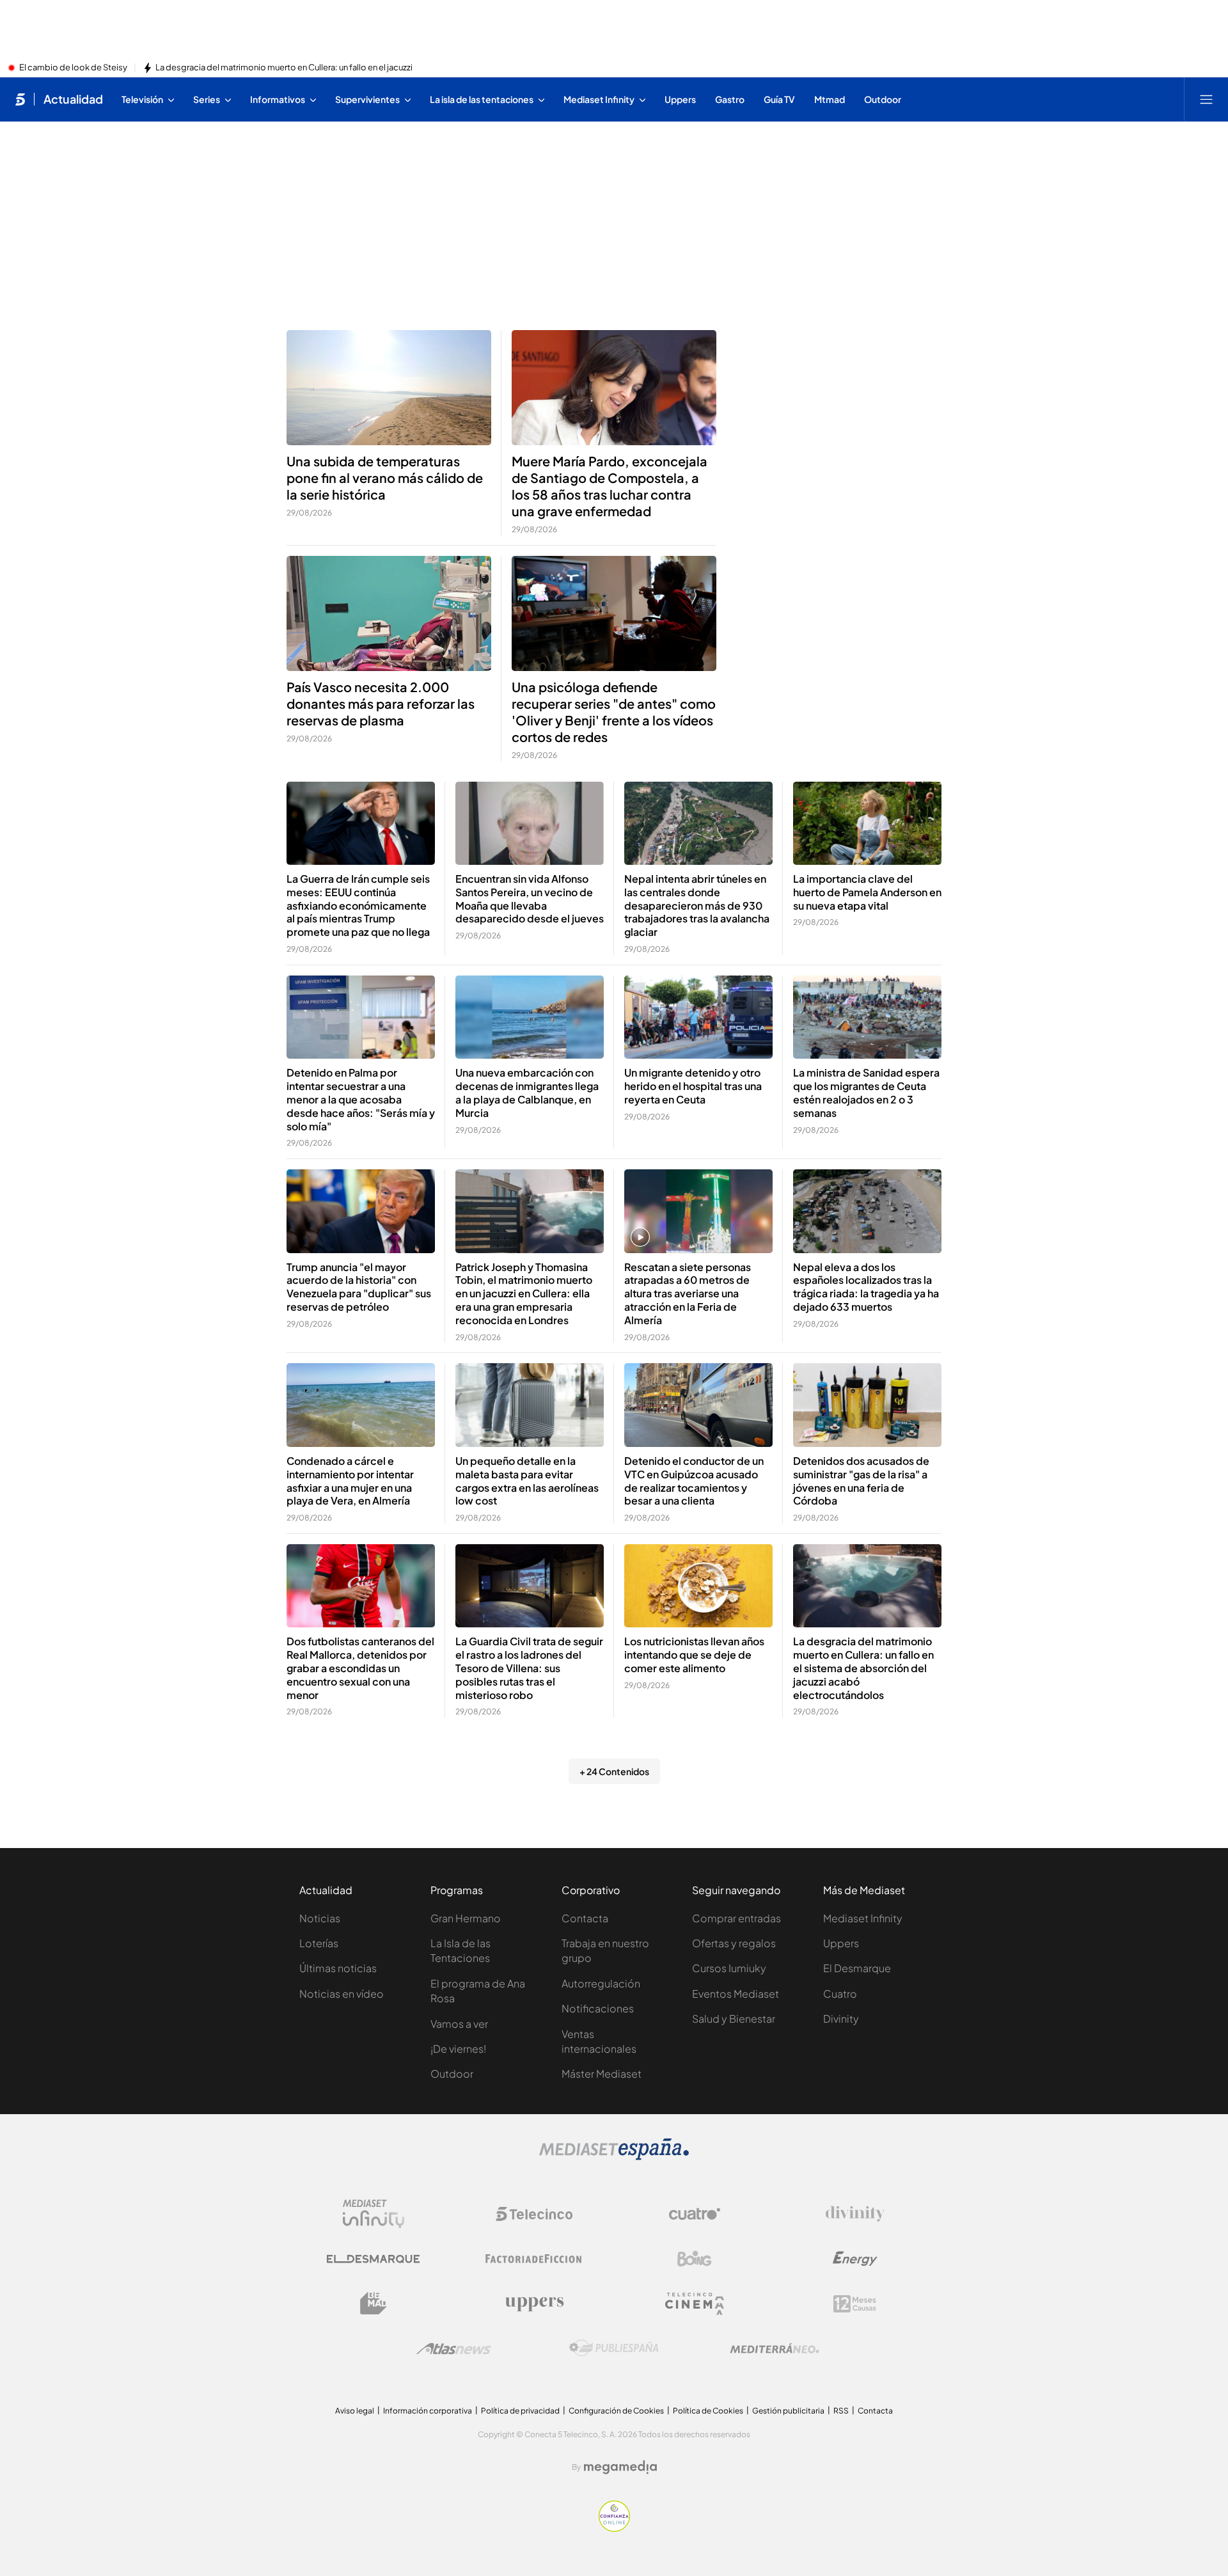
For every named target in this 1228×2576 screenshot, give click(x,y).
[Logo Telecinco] (534, 2214)
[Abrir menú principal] (1206, 99)
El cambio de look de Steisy (73, 68)
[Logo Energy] (855, 2259)
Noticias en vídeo (342, 1994)
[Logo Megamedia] (620, 2467)
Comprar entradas (736, 1918)
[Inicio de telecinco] (20, 99)
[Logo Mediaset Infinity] (374, 2214)
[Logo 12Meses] (855, 2304)
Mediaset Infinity (863, 1918)
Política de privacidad (520, 2411)
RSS (841, 2411)
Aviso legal (355, 2411)
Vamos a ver (459, 2024)
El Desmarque (857, 1968)
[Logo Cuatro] (695, 2214)
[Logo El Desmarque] (373, 2259)
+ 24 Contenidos (614, 1771)
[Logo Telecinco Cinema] (695, 2304)
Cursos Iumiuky (729, 1968)
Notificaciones (598, 2008)
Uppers (841, 1943)
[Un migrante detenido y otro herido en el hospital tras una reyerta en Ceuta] (698, 1017)
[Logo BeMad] (374, 2303)
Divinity (841, 2019)
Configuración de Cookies (616, 2411)
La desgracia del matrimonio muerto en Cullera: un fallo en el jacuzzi (284, 68)
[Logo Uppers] (534, 2303)
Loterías (319, 1943)
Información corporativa (428, 2411)
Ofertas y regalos (734, 1943)
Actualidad (73, 99)
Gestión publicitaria (788, 2411)
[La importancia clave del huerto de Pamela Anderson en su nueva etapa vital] (867, 824)
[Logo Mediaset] (614, 2156)
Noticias (320, 1918)
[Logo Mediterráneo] (775, 2348)
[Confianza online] (614, 2528)
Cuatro (840, 1994)
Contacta (585, 1918)
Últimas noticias (338, 1968)
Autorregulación (601, 1983)
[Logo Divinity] (855, 2214)
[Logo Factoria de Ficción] (534, 2259)
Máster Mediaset (602, 2074)
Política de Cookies (708, 2411)
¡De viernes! (458, 2049)
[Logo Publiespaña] (614, 2348)
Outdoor (452, 2074)
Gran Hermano (466, 1918)
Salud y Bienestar (734, 2019)
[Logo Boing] (695, 2259)
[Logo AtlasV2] (454, 2349)
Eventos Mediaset (736, 1994)
